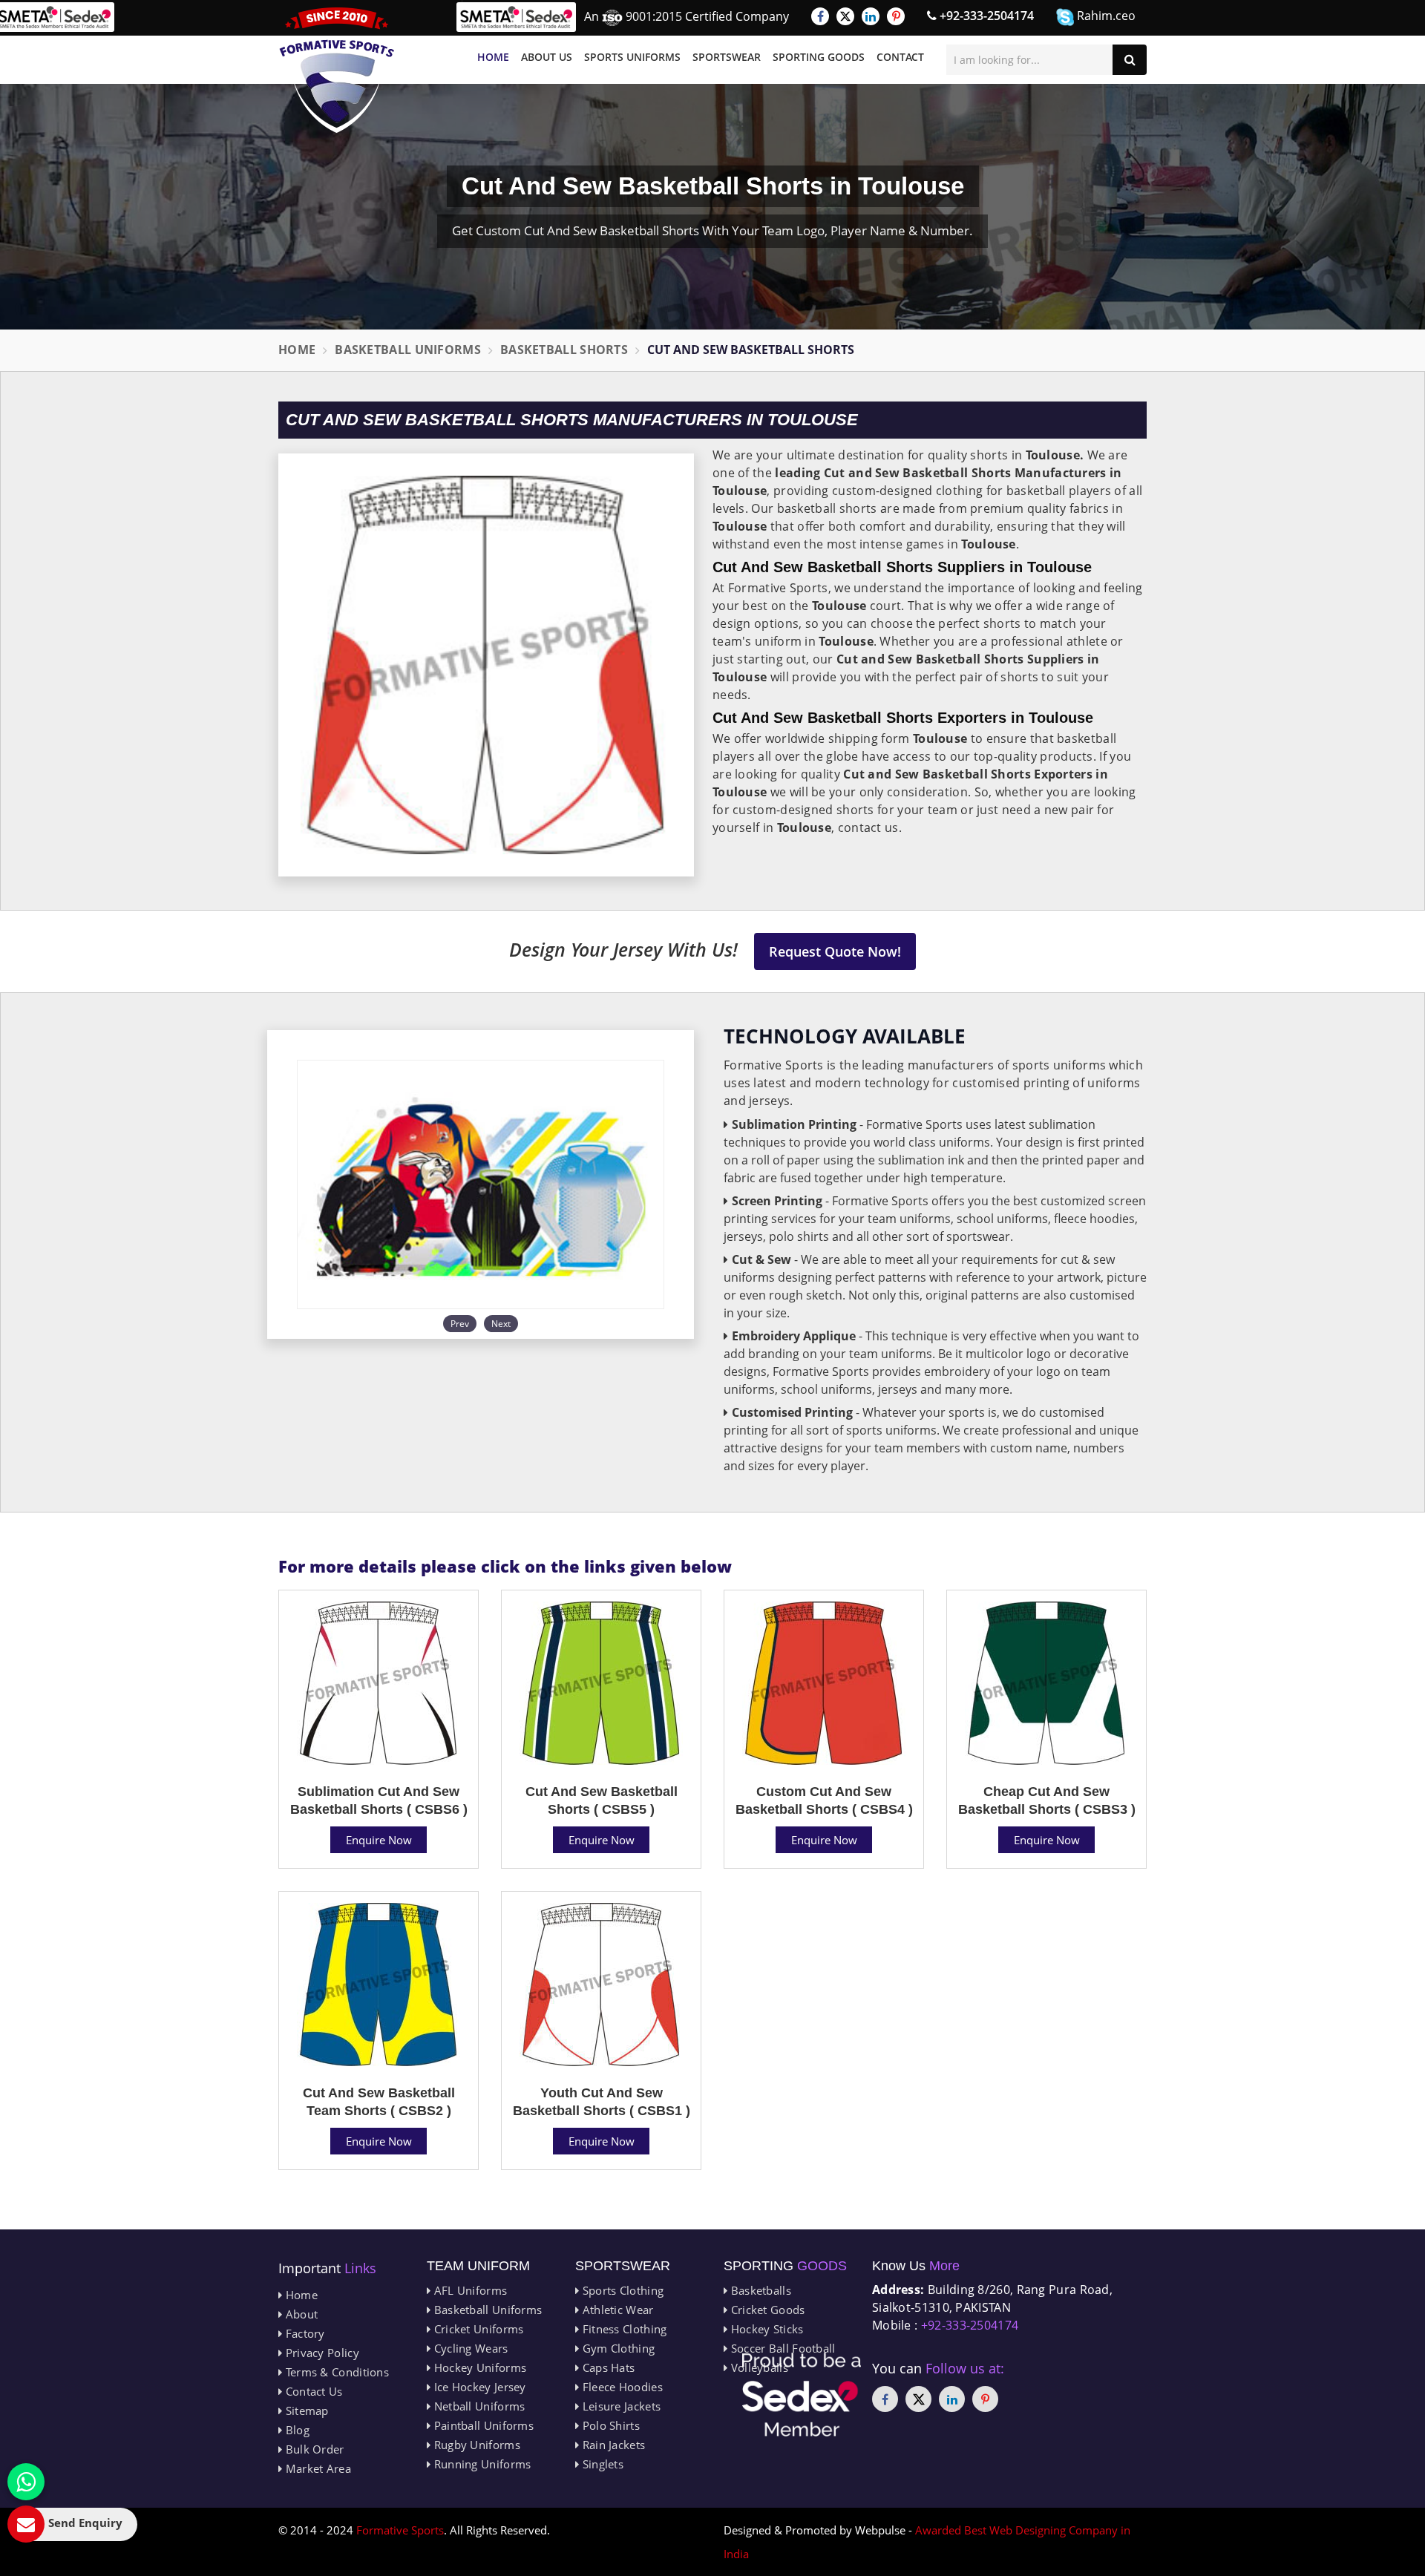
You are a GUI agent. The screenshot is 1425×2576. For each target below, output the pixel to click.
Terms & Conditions (335, 2372)
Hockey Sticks (765, 2329)
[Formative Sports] (337, 70)
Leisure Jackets (620, 2406)
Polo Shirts (609, 2425)
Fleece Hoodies (621, 2387)
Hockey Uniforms (478, 2367)
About (300, 2314)
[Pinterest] (896, 16)
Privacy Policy (321, 2353)
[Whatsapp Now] (26, 2482)
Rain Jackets (612, 2445)
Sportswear (727, 57)
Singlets (601, 2464)
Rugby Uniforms (475, 2445)
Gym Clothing (617, 2348)
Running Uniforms (481, 2464)
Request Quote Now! (835, 951)
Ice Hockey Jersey (478, 2387)
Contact (900, 57)
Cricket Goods (766, 2310)
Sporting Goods (819, 57)
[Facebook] (820, 16)
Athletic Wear (616, 2310)
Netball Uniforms (478, 2406)
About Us (547, 57)
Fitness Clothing (623, 2329)
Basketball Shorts (564, 350)
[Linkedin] (871, 16)
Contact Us (312, 2391)
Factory (303, 2333)
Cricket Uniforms (477, 2329)
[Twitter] (845, 16)
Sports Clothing (621, 2290)
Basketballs (759, 2290)
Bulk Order (313, 2449)
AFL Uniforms (469, 2290)
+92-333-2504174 (985, 16)
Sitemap (305, 2411)
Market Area (317, 2468)
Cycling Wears (469, 2348)
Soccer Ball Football (781, 2348)
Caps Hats (607, 2367)
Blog (296, 2430)
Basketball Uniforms (408, 350)
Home (493, 57)
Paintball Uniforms (482, 2425)
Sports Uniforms (632, 57)
